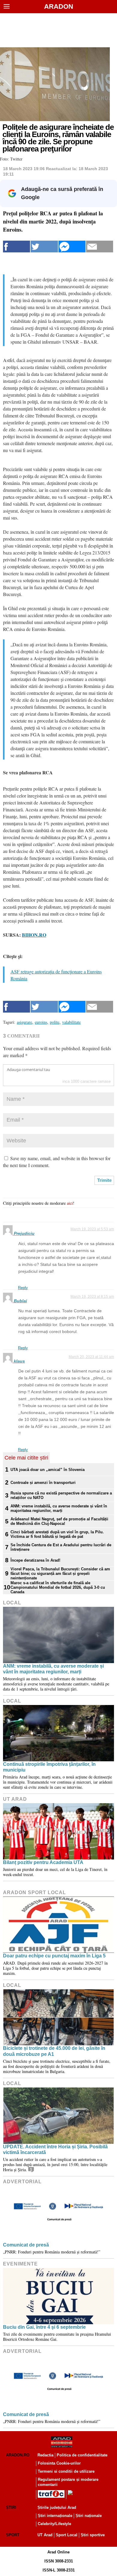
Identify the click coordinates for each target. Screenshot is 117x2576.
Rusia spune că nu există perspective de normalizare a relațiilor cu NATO (61, 1495)
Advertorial (22, 2182)
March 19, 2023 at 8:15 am (92, 1297)
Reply (23, 1288)
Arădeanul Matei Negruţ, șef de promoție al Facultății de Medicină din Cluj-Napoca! (59, 1521)
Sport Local (67, 2535)
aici (70, 1203)
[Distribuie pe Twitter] (44, 247)
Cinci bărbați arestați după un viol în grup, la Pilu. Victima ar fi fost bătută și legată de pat (57, 1534)
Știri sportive (93, 2535)
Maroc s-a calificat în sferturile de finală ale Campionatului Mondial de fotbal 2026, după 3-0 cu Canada (58, 1587)
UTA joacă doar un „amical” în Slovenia (48, 1470)
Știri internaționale (55, 2516)
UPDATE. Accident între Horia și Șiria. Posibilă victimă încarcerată (55, 2150)
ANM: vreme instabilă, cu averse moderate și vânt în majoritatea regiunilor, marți (59, 1508)
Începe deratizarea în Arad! (35, 1560)
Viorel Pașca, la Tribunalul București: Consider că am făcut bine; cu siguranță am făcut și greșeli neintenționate (60, 1574)
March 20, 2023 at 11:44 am (91, 1357)
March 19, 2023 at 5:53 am (92, 1229)
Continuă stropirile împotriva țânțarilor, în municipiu (49, 1767)
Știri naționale (89, 2516)
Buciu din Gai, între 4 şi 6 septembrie (44, 2327)
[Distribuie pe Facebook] (16, 247)
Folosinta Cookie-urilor (59, 2463)
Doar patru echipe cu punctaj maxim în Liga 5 (54, 1956)
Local (12, 1603)
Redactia (45, 2455)
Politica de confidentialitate (82, 2455)
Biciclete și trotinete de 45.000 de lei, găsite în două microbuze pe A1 (54, 2051)
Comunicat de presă (26, 2245)
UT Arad (15, 1799)
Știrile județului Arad (57, 2507)
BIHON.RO (34, 935)
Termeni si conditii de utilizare (66, 2471)
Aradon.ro (18, 2455)
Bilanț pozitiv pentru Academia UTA (43, 1862)
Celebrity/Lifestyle (54, 2524)
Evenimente (20, 2264)
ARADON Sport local (34, 1892)
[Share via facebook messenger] (72, 247)
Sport (13, 2535)
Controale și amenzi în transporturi (43, 1483)
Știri (11, 2507)
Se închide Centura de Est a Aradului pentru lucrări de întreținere (61, 1547)
